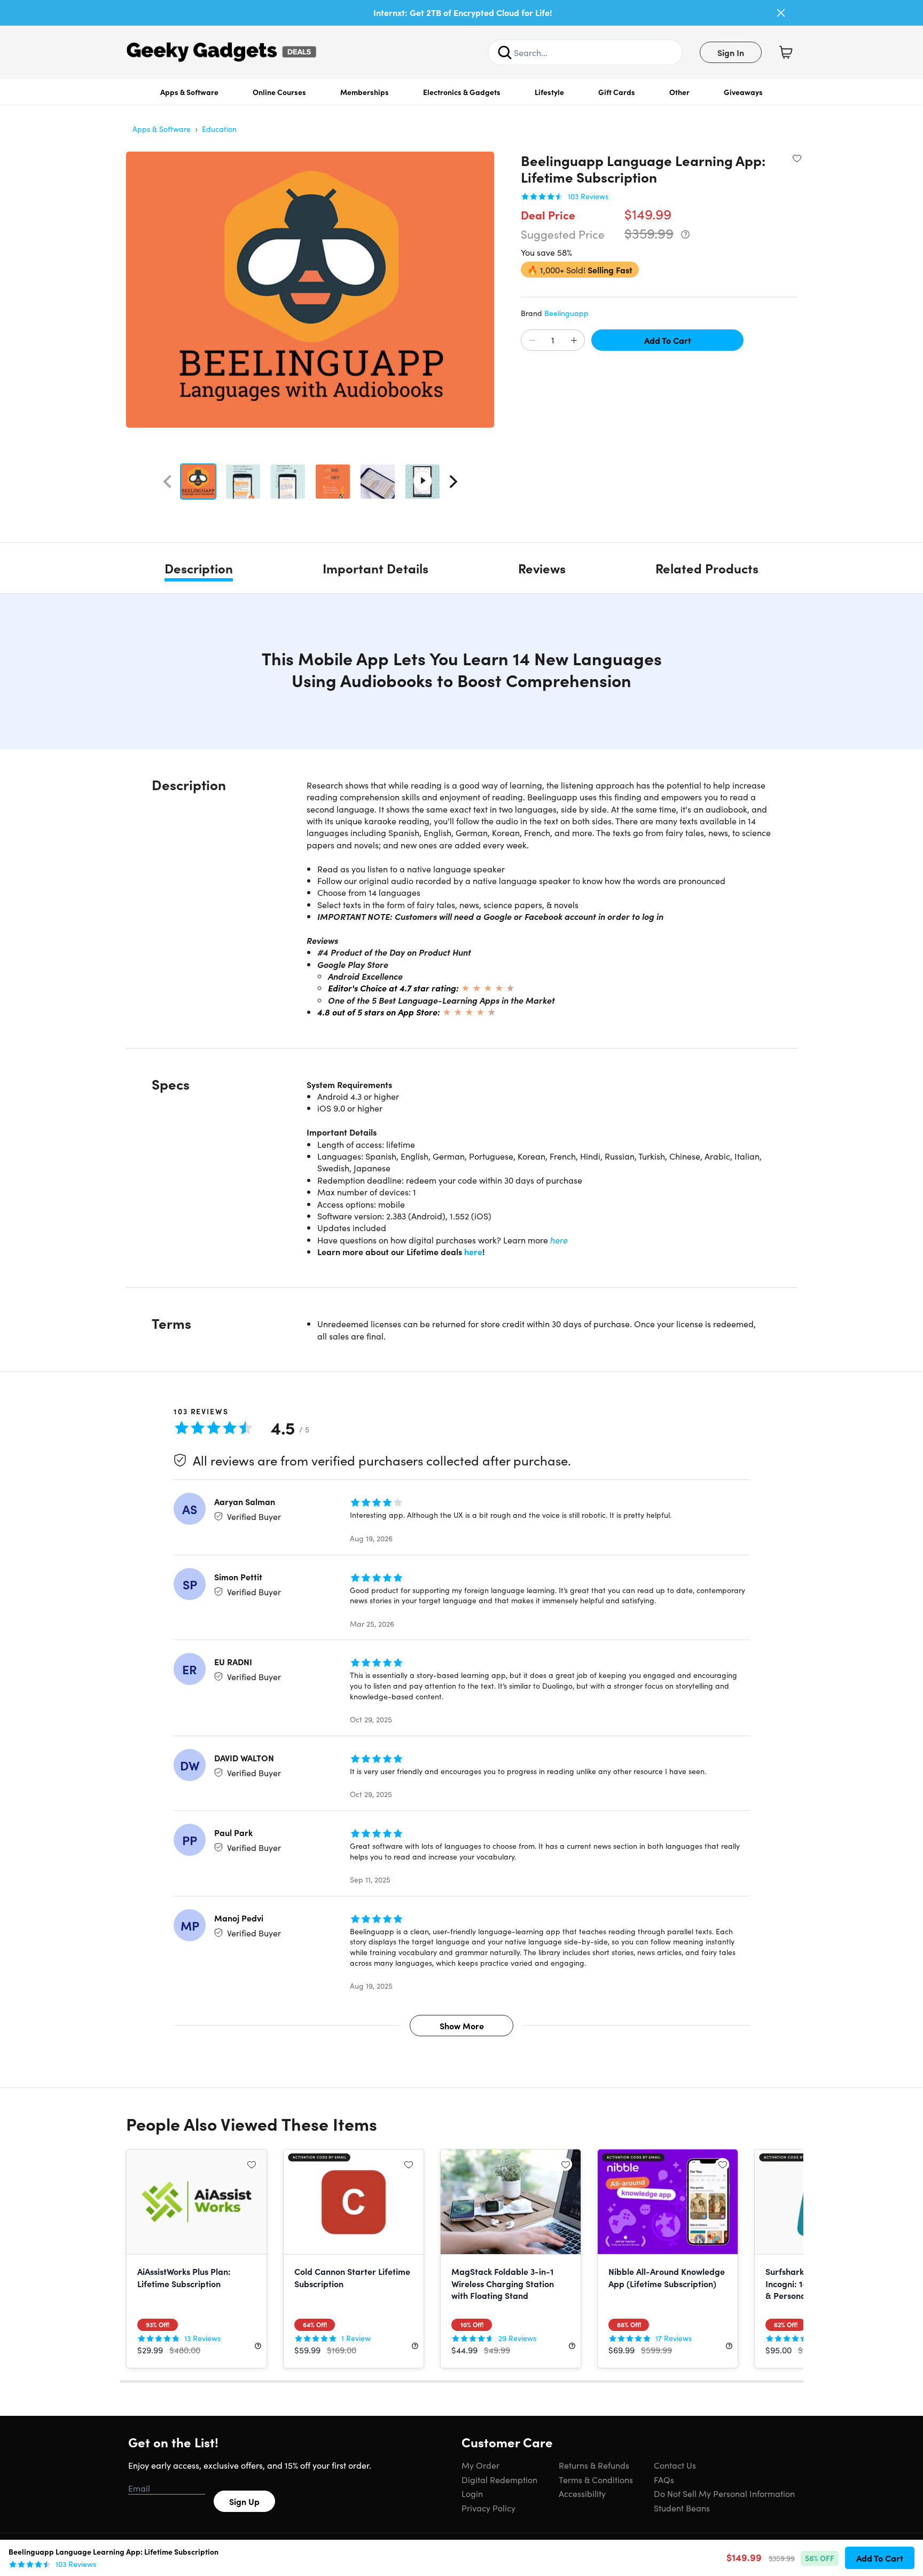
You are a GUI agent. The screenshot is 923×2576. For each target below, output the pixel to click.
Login (472, 2493)
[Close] (781, 13)
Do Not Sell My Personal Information (724, 2493)
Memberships (365, 92)
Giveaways (743, 92)
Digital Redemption (499, 2479)
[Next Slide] (453, 482)
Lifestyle (549, 92)
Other (679, 92)
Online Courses (279, 92)
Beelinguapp (566, 313)
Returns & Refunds (594, 2465)
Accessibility (582, 2493)
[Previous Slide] (167, 482)
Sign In (731, 52)
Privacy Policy (488, 2508)
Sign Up (244, 2501)
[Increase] (574, 341)
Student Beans (682, 2508)
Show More (462, 2026)
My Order (480, 2465)
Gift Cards (617, 92)
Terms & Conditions (596, 2479)
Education (219, 129)
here (559, 1240)
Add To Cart (668, 340)
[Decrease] (532, 341)
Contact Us (675, 2465)
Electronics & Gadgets (462, 92)
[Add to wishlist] (797, 158)
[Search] (505, 52)
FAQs (664, 2479)
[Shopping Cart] (786, 52)
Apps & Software (189, 92)
